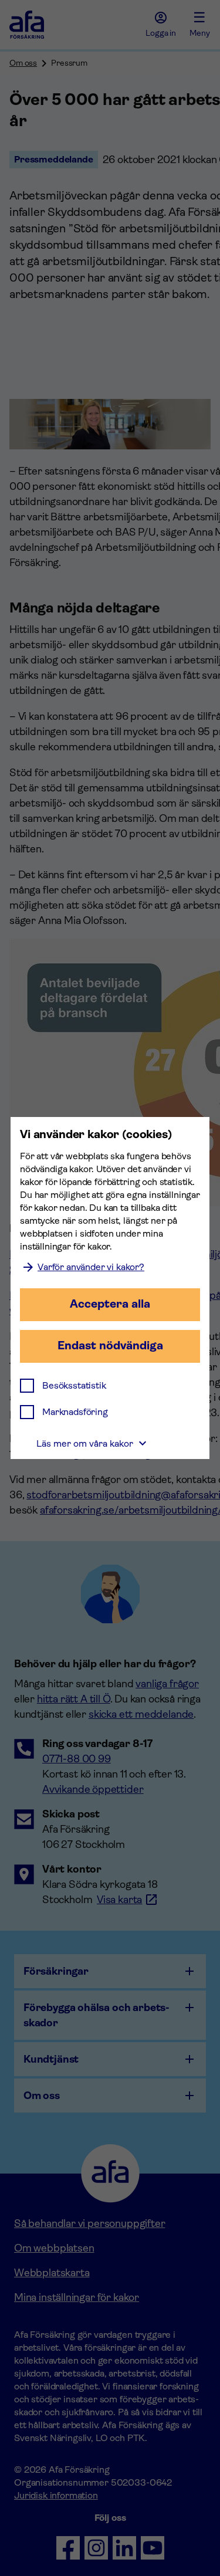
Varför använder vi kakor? (91, 1267)
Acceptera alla (110, 1304)
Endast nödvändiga (110, 1345)
